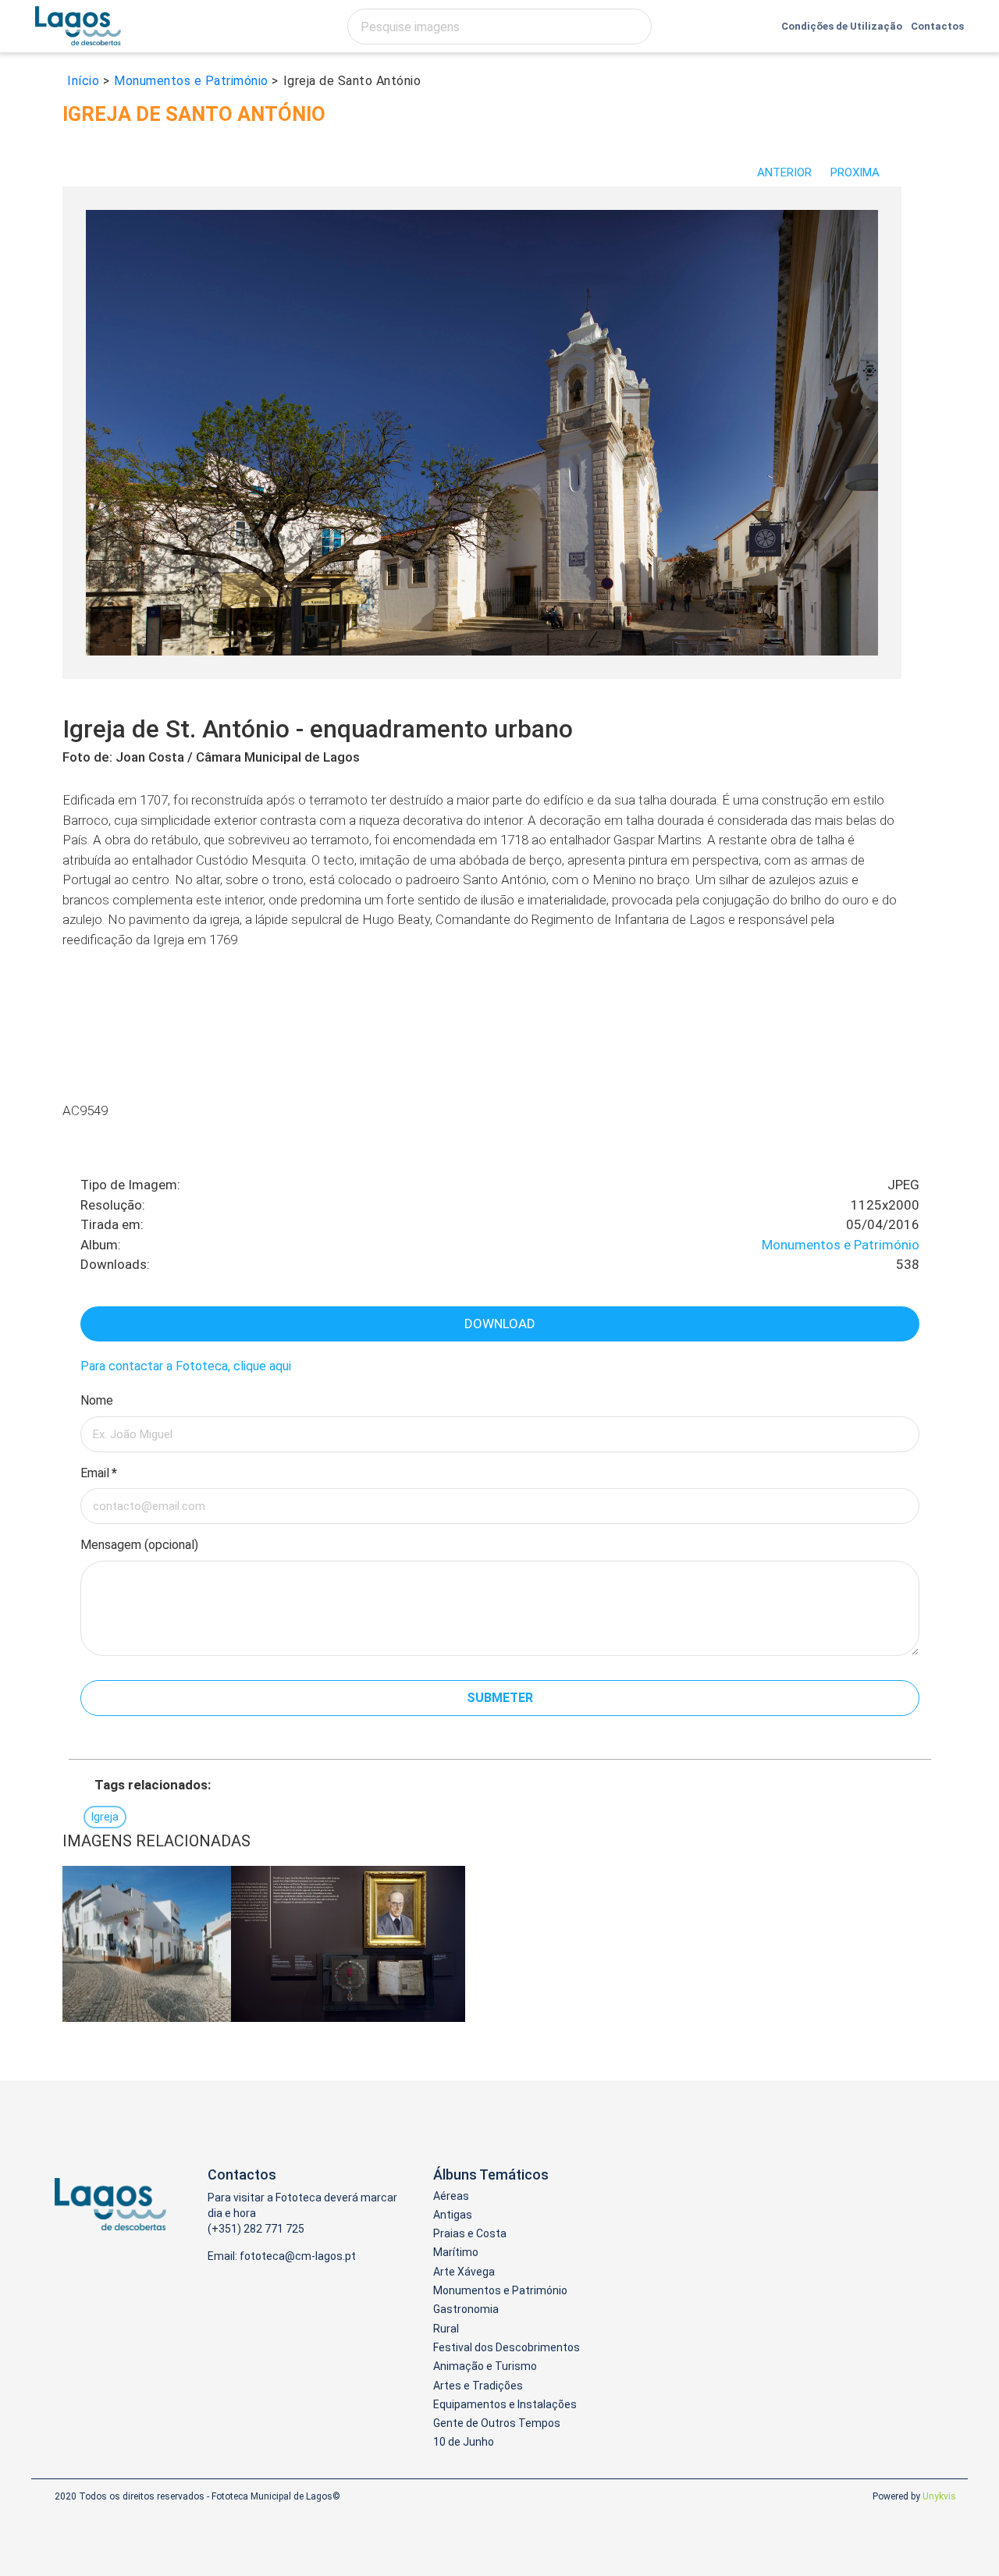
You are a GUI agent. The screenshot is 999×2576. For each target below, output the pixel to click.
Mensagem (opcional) (139, 1545)
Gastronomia (466, 2309)
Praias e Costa (470, 2233)
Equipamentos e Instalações (505, 2404)
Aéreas (451, 2196)
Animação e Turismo (485, 2366)
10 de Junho (464, 2442)
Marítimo (456, 2252)
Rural (446, 2329)
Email (99, 1473)
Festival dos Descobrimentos (507, 2347)
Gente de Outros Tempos (497, 2423)
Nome (97, 1400)
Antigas (453, 2215)
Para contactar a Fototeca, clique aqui (186, 1366)
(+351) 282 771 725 (256, 2229)
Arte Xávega (464, 2272)
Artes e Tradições (478, 2386)
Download (500, 1324)
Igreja (105, 1817)
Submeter (500, 1698)
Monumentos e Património (841, 1245)
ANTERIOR (784, 172)
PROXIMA (857, 172)
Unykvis (939, 2496)
